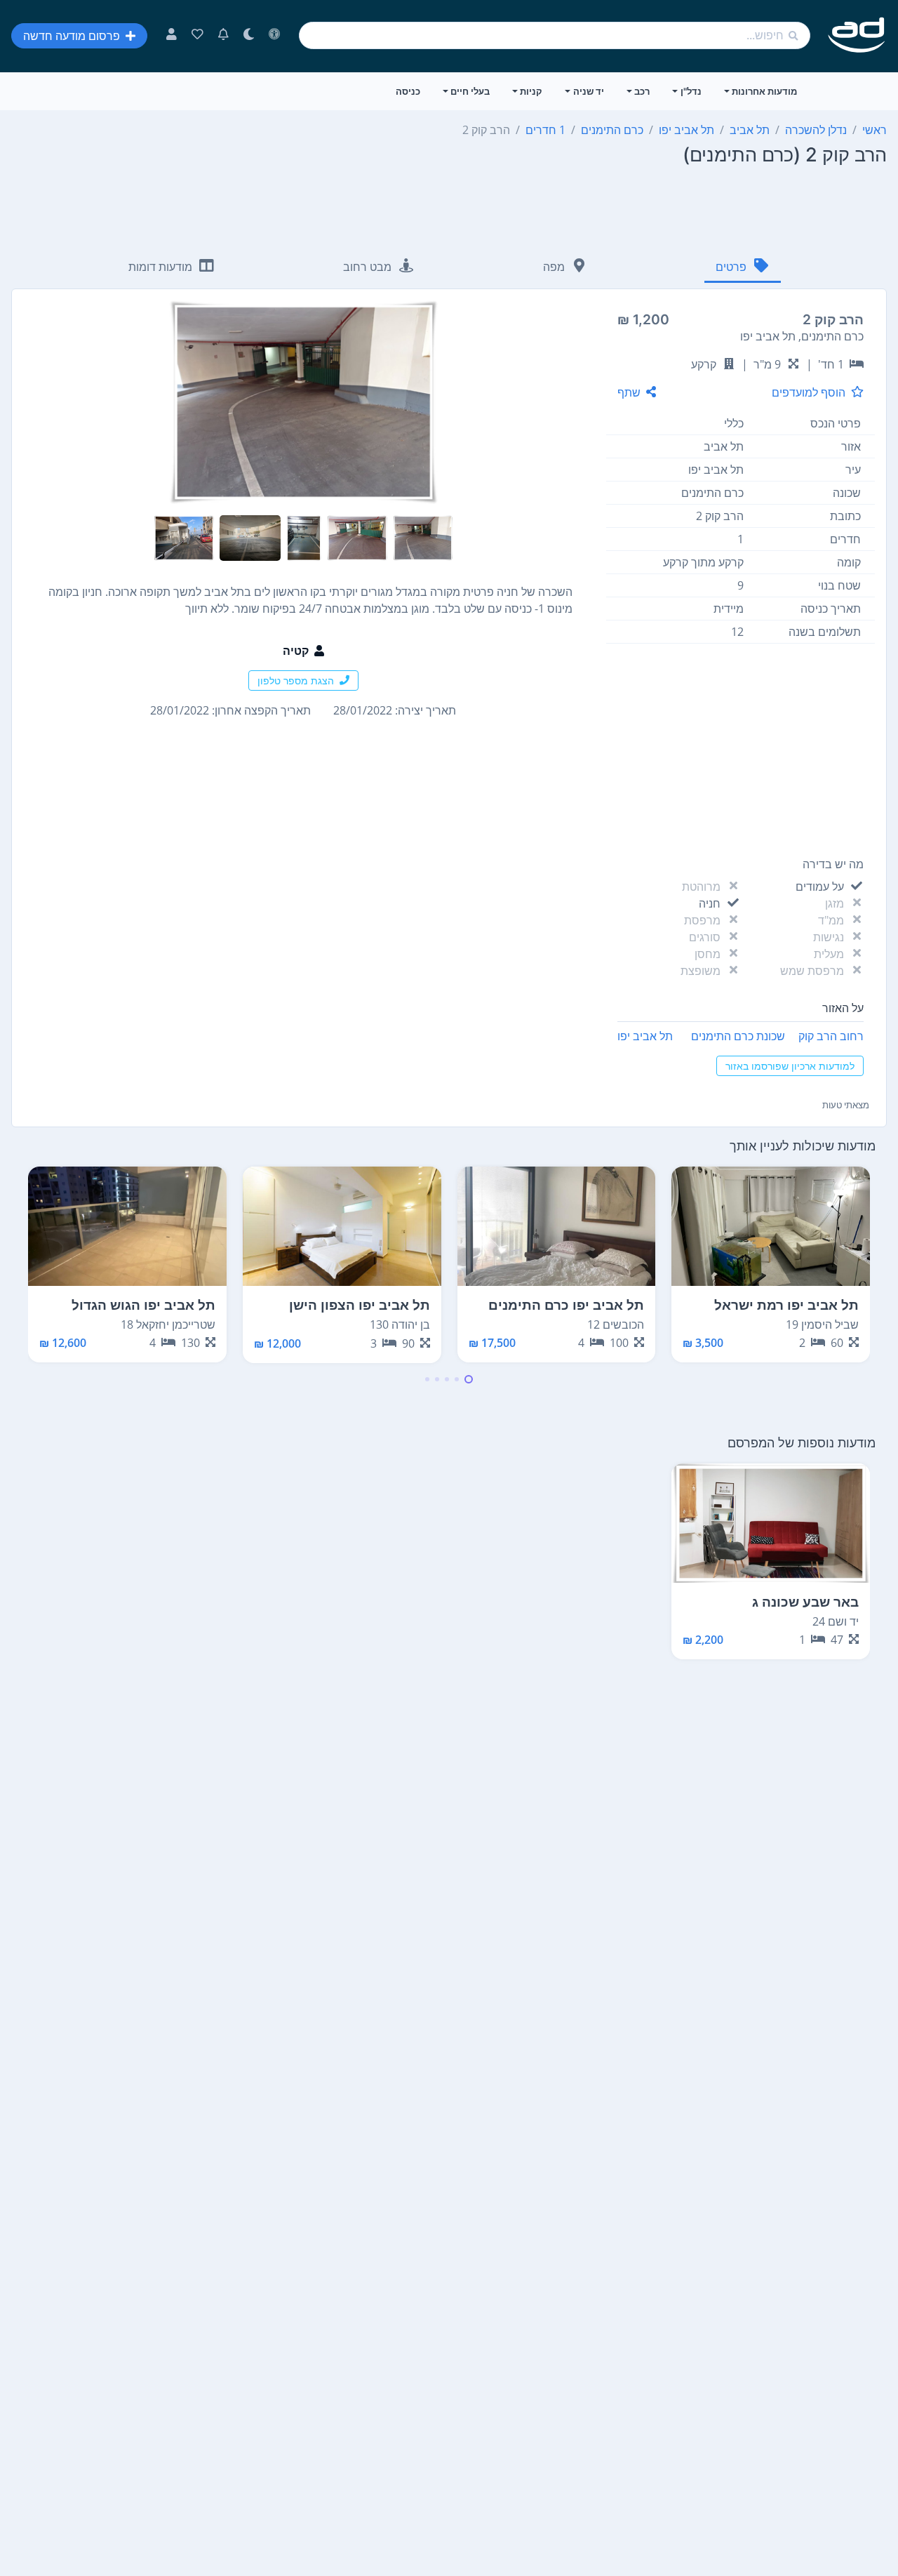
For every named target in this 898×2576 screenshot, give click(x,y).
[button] (469, 1379)
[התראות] (223, 36)
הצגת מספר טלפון (296, 680)
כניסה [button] (408, 91)
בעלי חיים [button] (470, 91)
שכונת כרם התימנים (738, 1036)
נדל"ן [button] (691, 91)
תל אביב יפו (645, 1036)
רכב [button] (642, 91)
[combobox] (555, 35)
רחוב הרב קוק (831, 1036)
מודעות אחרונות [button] (764, 91)
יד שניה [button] (589, 91)
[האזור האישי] (172, 36)
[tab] (743, 268)
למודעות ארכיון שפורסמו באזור (790, 1066)
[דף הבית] (857, 35)
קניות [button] (531, 91)
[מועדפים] (197, 36)
